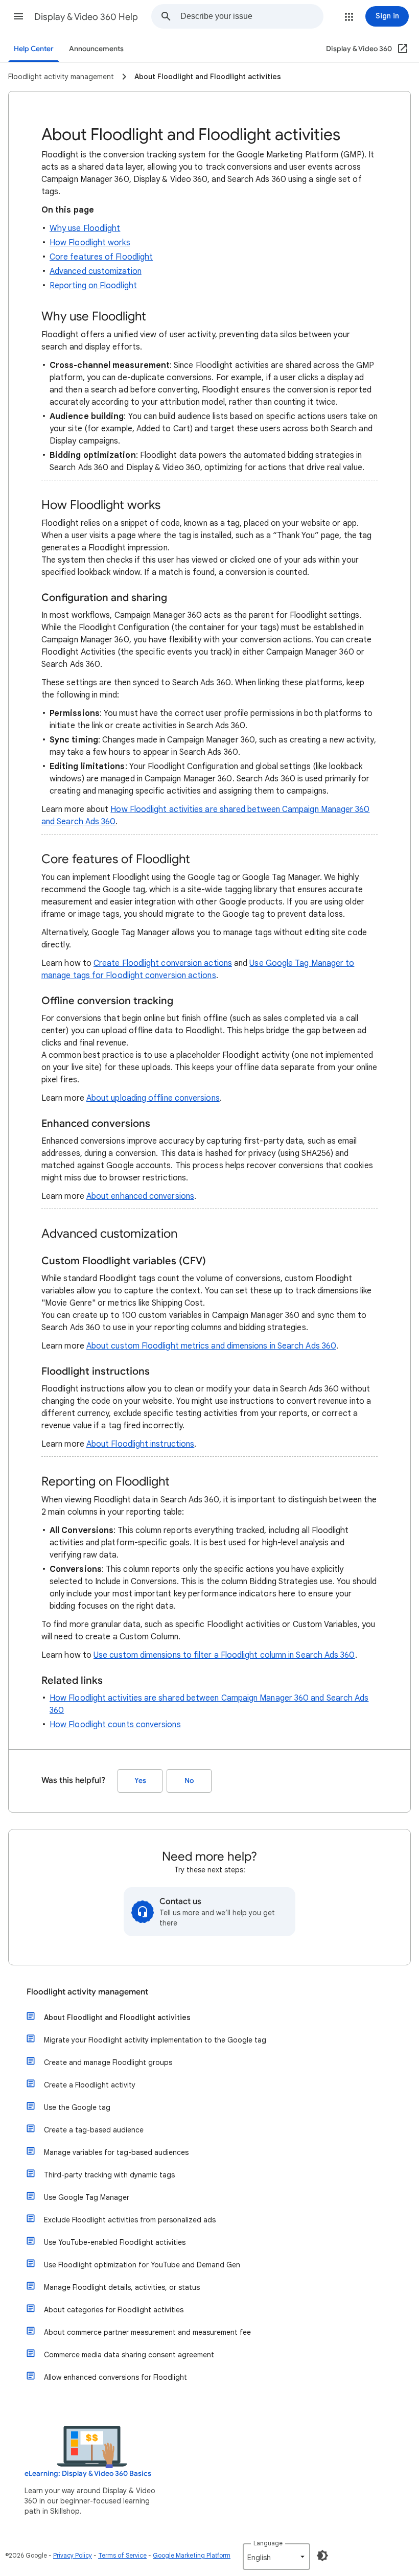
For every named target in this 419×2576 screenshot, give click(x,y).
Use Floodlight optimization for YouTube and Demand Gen (142, 2265)
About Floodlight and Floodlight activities (117, 2017)
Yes (140, 1781)
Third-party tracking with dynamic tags (109, 2175)
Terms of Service (122, 2555)
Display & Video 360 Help (86, 17)
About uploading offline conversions (153, 1098)
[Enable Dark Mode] (322, 2556)
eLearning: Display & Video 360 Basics (88, 2474)
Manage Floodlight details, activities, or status (122, 2287)
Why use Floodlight (85, 228)
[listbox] (276, 2557)
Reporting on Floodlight (93, 286)
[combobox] (252, 16)
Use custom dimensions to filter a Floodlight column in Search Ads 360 (224, 1655)
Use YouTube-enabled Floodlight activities (115, 2242)
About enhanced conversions (140, 1196)
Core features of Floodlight (101, 257)
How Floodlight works (90, 243)
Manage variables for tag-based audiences (116, 2152)
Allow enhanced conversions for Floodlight (115, 2377)
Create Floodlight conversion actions (163, 963)
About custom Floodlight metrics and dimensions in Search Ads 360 (211, 1346)
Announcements (96, 49)
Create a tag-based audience (94, 2130)
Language (268, 2543)
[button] (18, 16)
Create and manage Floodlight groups (108, 2062)
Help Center (34, 49)
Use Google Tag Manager (87, 2197)
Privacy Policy (73, 2555)
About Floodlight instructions (140, 1444)
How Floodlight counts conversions (115, 1725)
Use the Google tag (77, 2107)
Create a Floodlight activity (90, 2085)
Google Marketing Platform (192, 2555)
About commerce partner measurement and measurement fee (147, 2332)
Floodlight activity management (87, 1992)
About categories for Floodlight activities (114, 2310)
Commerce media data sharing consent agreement (129, 2355)
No (189, 1781)
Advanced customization (96, 271)
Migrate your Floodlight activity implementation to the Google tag (155, 2040)
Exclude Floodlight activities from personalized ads (130, 2220)
